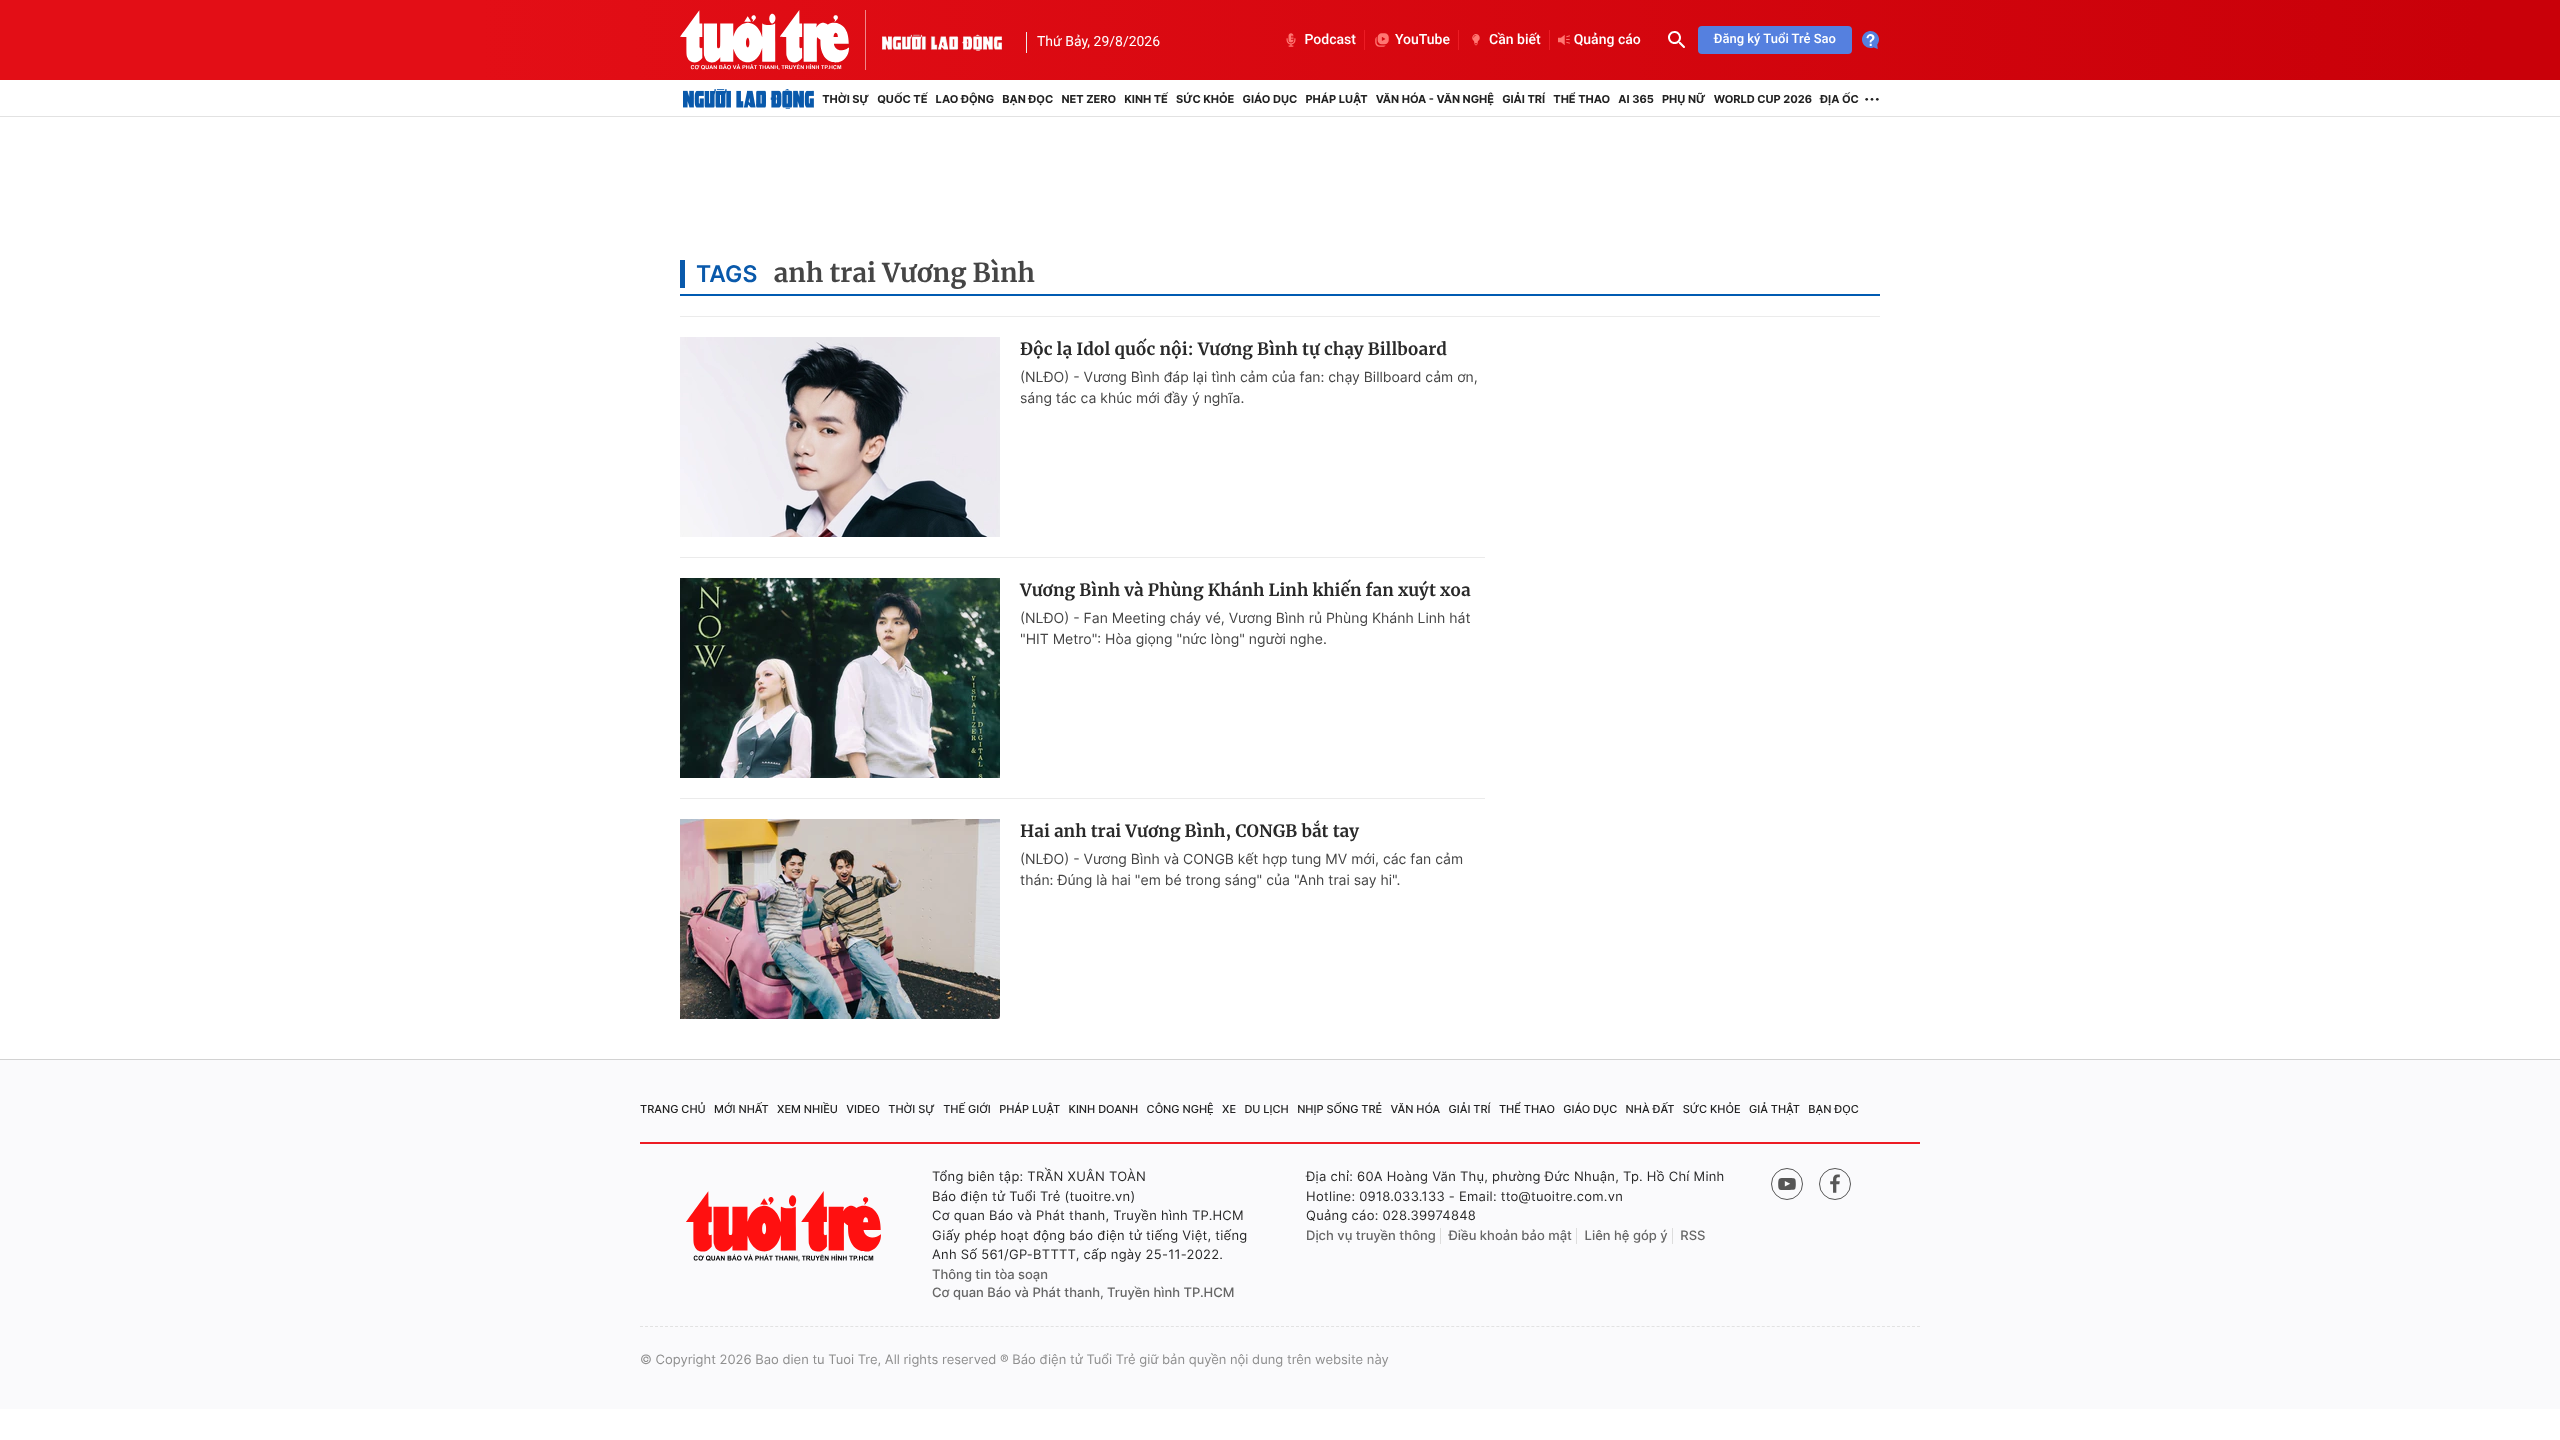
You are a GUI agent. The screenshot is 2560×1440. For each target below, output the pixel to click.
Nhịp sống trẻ (1339, 1109)
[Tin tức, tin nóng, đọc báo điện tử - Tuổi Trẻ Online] (781, 40)
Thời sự (845, 99)
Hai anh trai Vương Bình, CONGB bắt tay (1189, 831)
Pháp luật (1336, 99)
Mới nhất (741, 1109)
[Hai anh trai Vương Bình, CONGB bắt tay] (840, 919)
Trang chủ (673, 1109)
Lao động (965, 99)
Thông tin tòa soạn (990, 1275)
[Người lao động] (942, 40)
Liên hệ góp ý (1626, 1236)
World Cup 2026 (1763, 99)
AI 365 (1635, 99)
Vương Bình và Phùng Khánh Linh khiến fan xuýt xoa (1245, 590)
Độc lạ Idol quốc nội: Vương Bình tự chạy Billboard (1233, 349)
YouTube (1422, 40)
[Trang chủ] (748, 99)
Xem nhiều (807, 1109)
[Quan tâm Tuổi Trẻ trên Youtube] (1787, 1184)
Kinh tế (1146, 99)
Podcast (1330, 40)
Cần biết (1515, 40)
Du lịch (1266, 1109)
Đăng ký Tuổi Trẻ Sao (1775, 39)
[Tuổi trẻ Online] (786, 1226)
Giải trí (1523, 99)
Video (863, 1109)
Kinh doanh (1104, 1109)
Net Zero (1088, 99)
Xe (1229, 1109)
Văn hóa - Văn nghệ (1435, 99)
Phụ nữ (1684, 99)
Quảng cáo (1607, 40)
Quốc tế (902, 99)
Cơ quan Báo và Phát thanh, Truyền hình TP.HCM (1083, 1293)
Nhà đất (1650, 1109)
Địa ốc (1839, 99)
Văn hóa (1416, 1109)
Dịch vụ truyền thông (1371, 1236)
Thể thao (1581, 99)
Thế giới (967, 1109)
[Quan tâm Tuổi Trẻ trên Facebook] (1835, 1184)
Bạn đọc (1027, 99)
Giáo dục (1270, 99)
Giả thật (1774, 1109)
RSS (1692, 1236)
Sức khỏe (1205, 99)
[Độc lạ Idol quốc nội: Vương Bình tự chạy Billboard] (840, 437)
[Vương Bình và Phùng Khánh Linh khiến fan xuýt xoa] (840, 678)
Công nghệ (1180, 1109)
